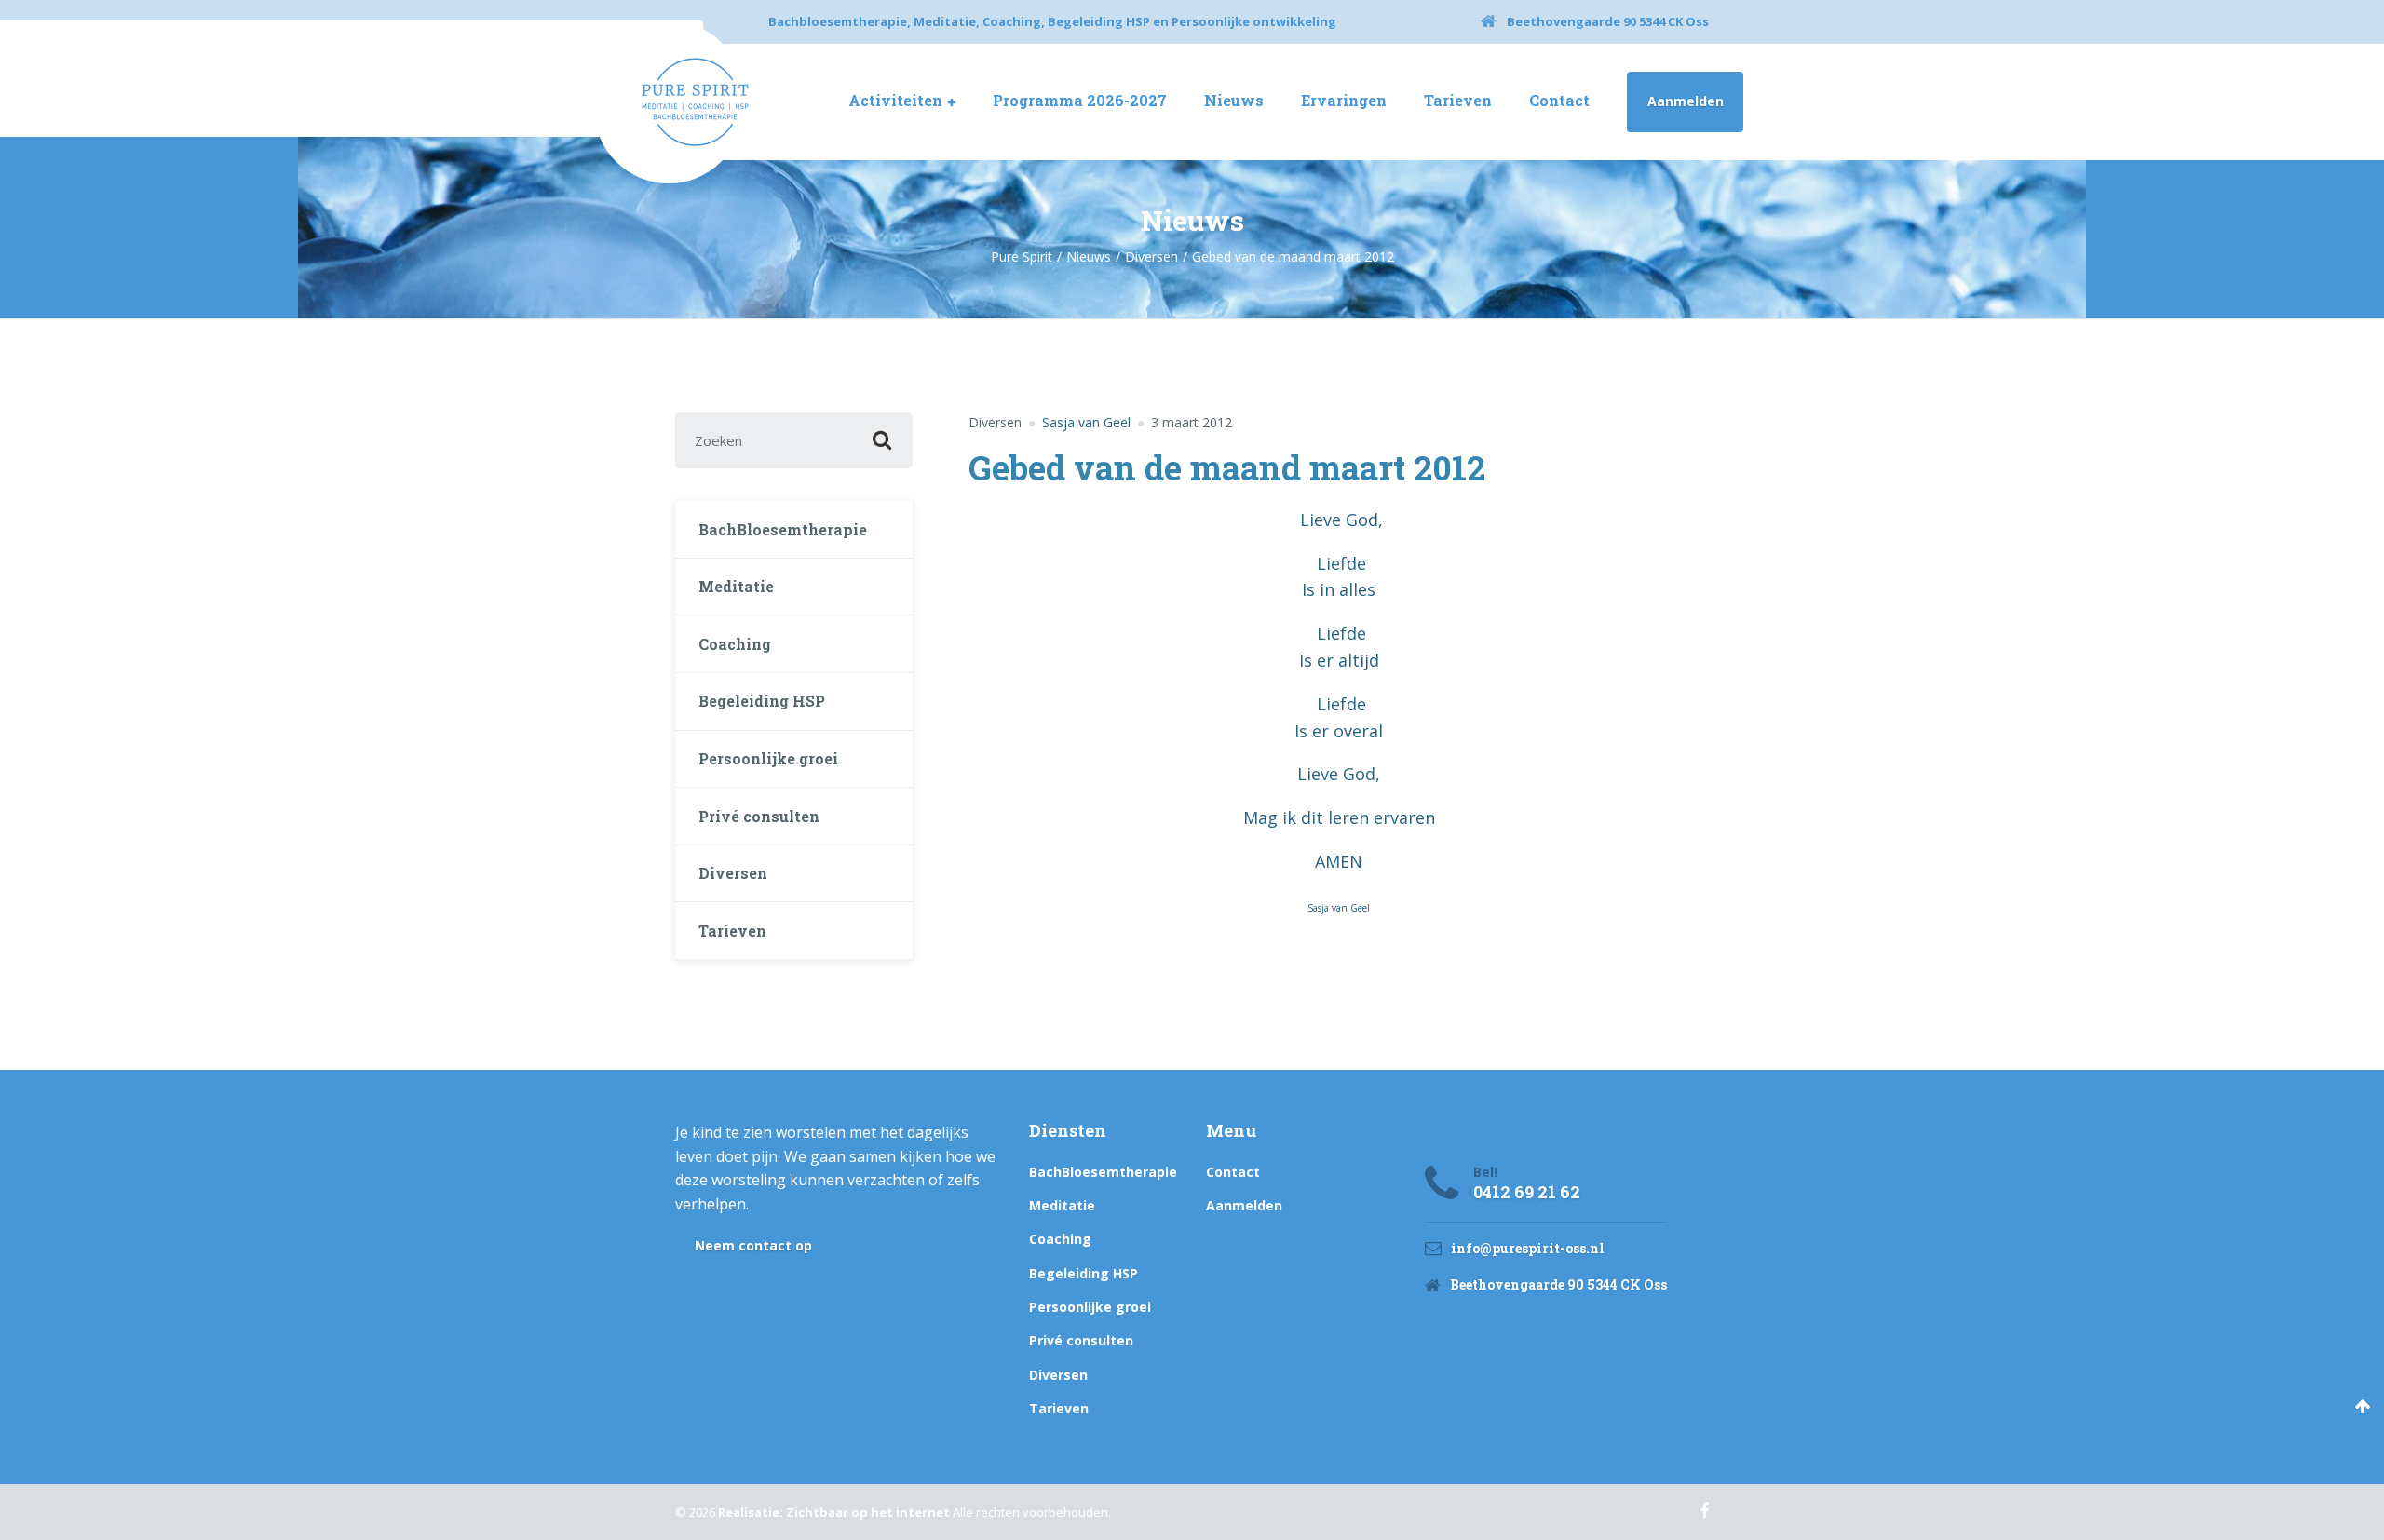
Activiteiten (895, 100)
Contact (1559, 100)
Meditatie (736, 586)
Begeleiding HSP (762, 701)
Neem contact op (753, 1245)
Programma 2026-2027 (1080, 100)
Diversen (995, 422)
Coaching (735, 644)
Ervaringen (1344, 100)
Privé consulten (759, 816)
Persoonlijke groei (768, 758)
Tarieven (1458, 100)
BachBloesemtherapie (783, 529)
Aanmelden (1686, 101)
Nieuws (1234, 100)
